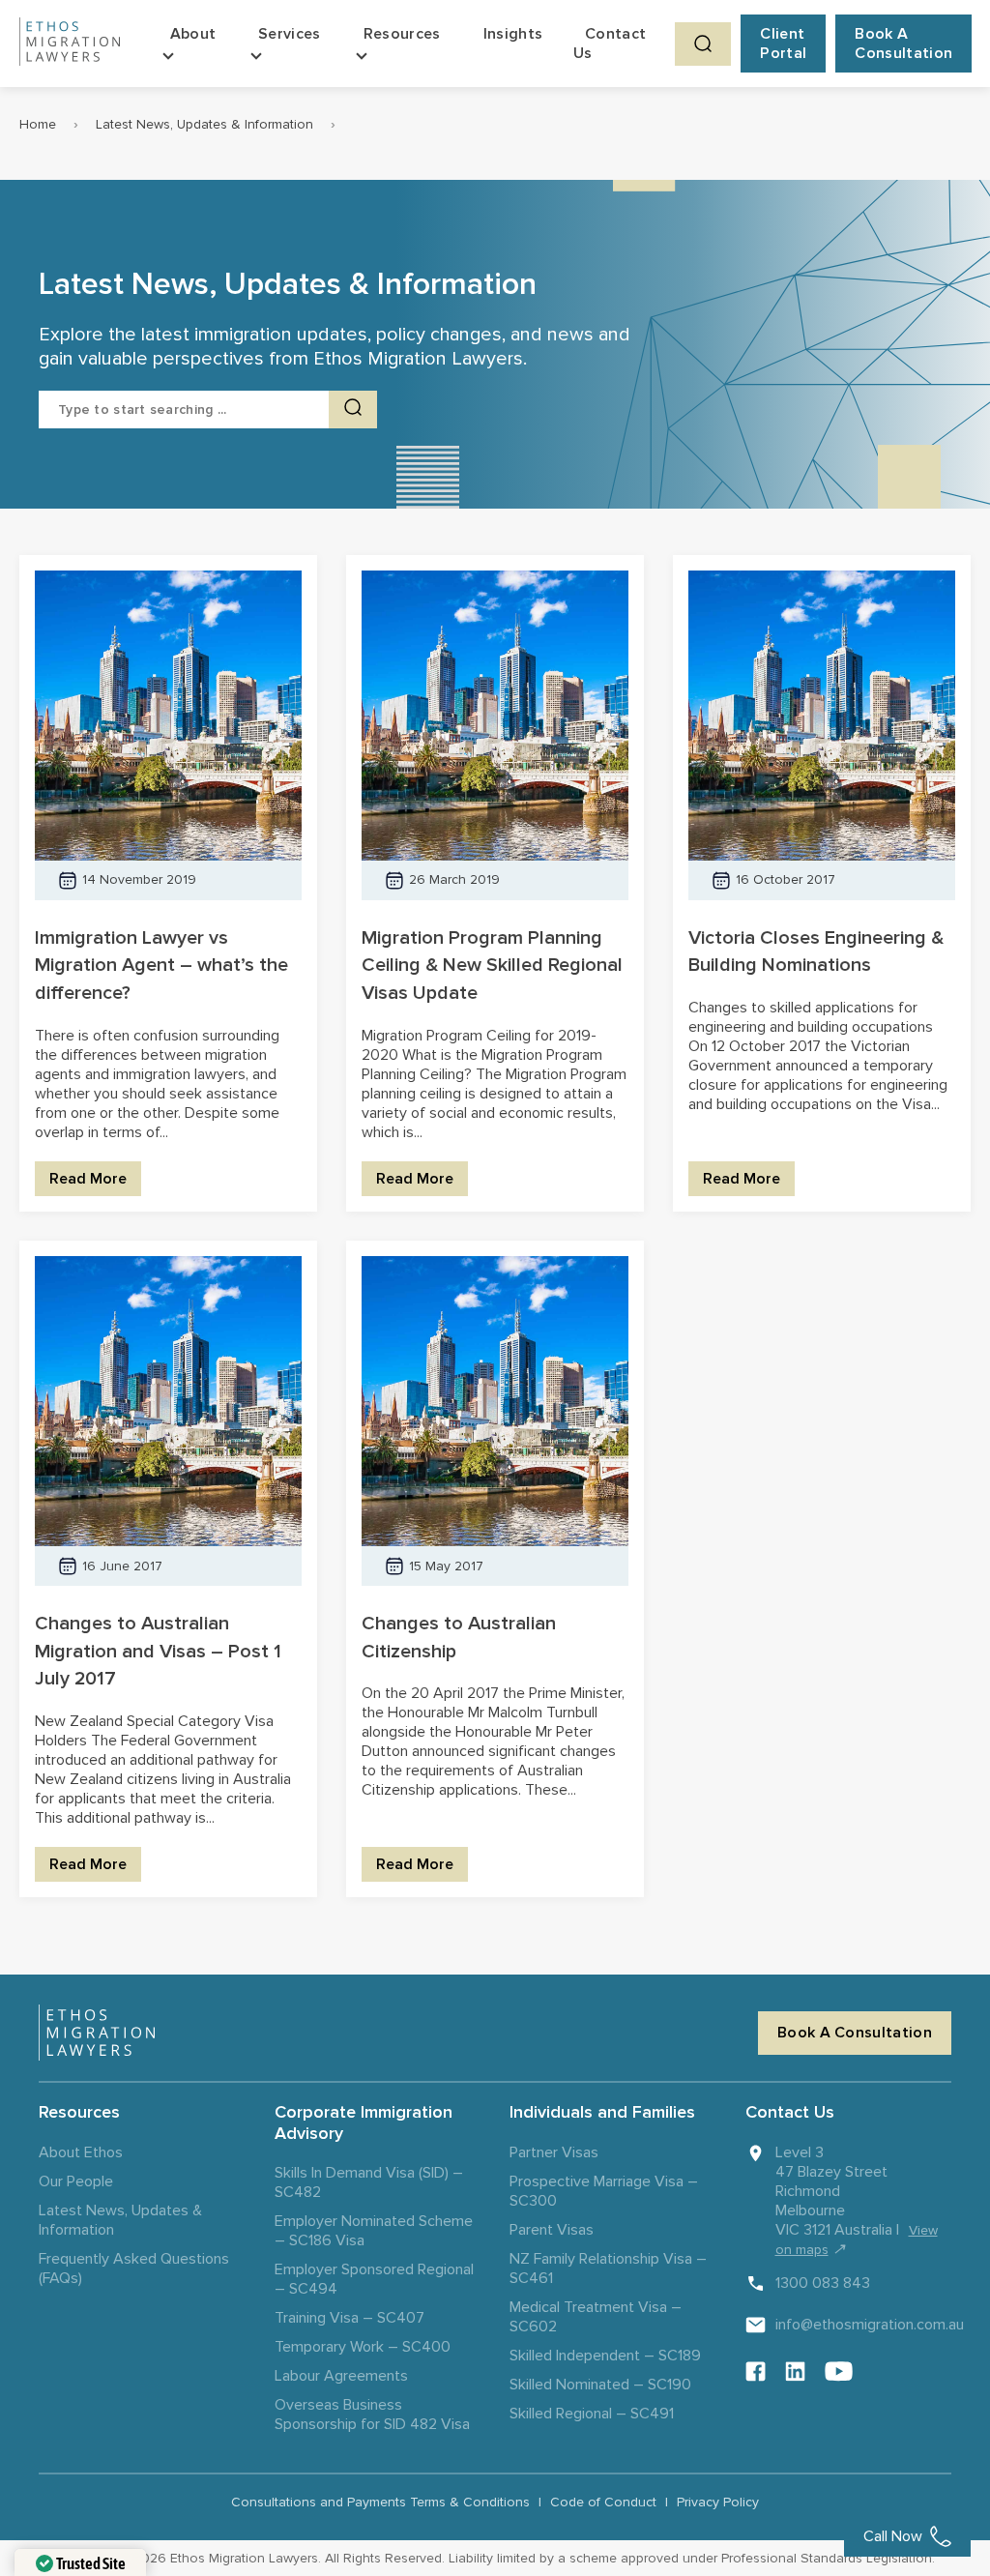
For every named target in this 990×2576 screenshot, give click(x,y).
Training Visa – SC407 (349, 2318)
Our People (76, 2181)
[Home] (70, 44)
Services (290, 34)
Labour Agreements (341, 2376)
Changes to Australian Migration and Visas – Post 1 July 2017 (158, 1652)
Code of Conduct (603, 2502)
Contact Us (610, 44)
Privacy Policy (718, 2502)
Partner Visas (554, 2152)
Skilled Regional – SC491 (592, 2414)
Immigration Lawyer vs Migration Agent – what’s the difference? (161, 966)
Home (38, 124)
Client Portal (783, 44)
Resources (402, 34)
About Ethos (81, 2152)
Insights (513, 34)
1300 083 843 (823, 2283)
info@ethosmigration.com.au (870, 2325)
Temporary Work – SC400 (363, 2347)
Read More (88, 1179)
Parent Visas (552, 2230)
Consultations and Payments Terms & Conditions (380, 2502)
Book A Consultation (903, 44)
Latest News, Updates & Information (204, 124)
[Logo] (97, 2033)
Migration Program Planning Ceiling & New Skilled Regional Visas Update (492, 966)
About (193, 34)
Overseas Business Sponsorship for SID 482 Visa (372, 2415)
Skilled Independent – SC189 (605, 2356)
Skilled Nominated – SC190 (600, 2385)
